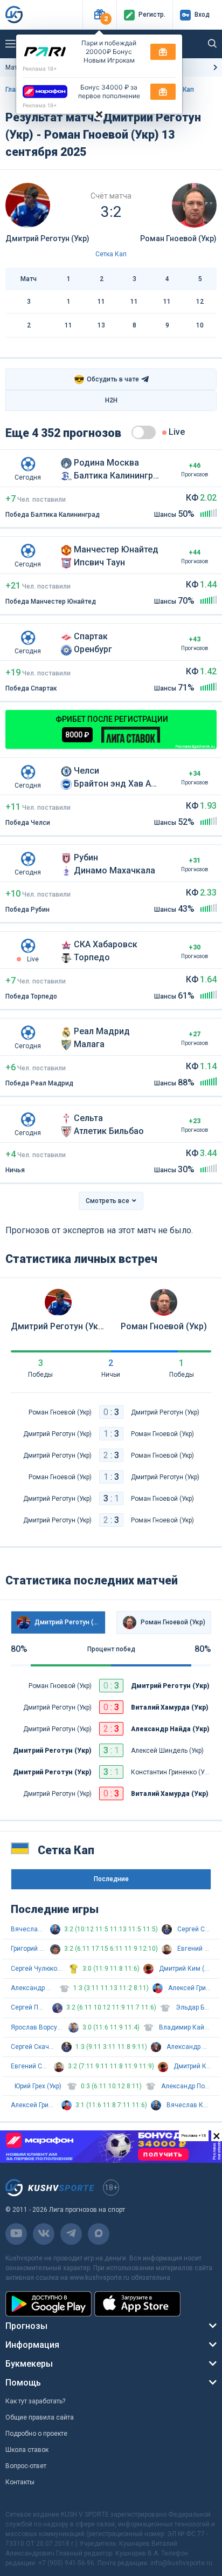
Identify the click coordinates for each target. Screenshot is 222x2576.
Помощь (23, 2383)
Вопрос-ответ (26, 2466)
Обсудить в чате (106, 380)
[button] (99, 15)
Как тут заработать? (35, 2401)
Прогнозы (26, 2326)
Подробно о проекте (36, 2434)
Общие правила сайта (40, 2417)
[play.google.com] (48, 2304)
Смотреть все (107, 1201)
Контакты (20, 2482)
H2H (111, 400)
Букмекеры (29, 2364)
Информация (32, 2345)
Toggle (144, 432)
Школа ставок (27, 2450)
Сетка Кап (111, 254)
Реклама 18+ (40, 69)
